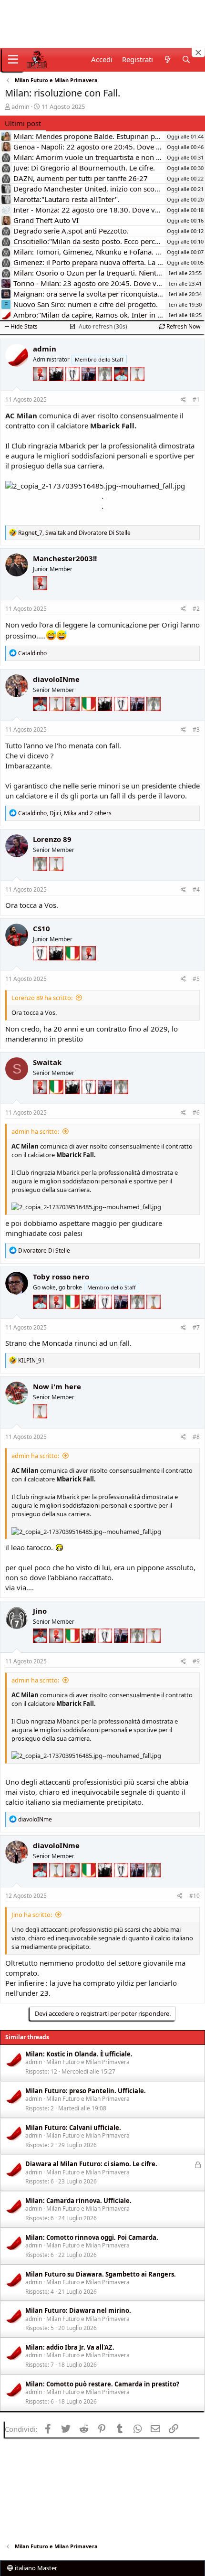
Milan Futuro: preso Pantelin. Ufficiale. (86, 2091)
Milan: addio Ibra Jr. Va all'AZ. (70, 2347)
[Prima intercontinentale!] (137, 388)
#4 (196, 889)
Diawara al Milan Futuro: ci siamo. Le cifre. (91, 2164)
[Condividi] (183, 400)
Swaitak (47, 1062)
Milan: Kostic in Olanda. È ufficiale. (79, 2054)
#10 (195, 1896)
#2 (196, 609)
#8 (196, 1437)
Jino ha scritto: (32, 1915)
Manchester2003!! (65, 558)
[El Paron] (57, 388)
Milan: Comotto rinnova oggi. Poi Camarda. (92, 2237)
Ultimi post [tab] (23, 123)
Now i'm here (57, 1386)
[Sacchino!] (122, 388)
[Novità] (167, 59)
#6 (196, 1112)
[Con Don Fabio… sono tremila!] (90, 388)
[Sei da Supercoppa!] (106, 388)
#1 (196, 399)
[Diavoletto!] (41, 388)
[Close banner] (198, 53)
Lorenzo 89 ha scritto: (42, 998)
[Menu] (13, 60)
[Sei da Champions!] (73, 388)
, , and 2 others (65, 813)
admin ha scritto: (35, 1131)
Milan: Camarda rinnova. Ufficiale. (78, 2201)
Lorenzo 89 (52, 839)
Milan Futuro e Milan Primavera (88, 2062)
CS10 (41, 928)
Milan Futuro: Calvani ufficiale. (73, 2128)
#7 (196, 1327)
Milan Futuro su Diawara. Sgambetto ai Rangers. (101, 2274)
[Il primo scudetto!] (90, 718)
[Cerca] (186, 59)
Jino (40, 1611)
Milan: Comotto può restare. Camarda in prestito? (102, 2384)
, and (74, 533)
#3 (196, 729)
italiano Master (35, 2568)
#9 (196, 1661)
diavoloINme (56, 679)
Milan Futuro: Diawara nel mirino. (78, 2310)
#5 (196, 979)
